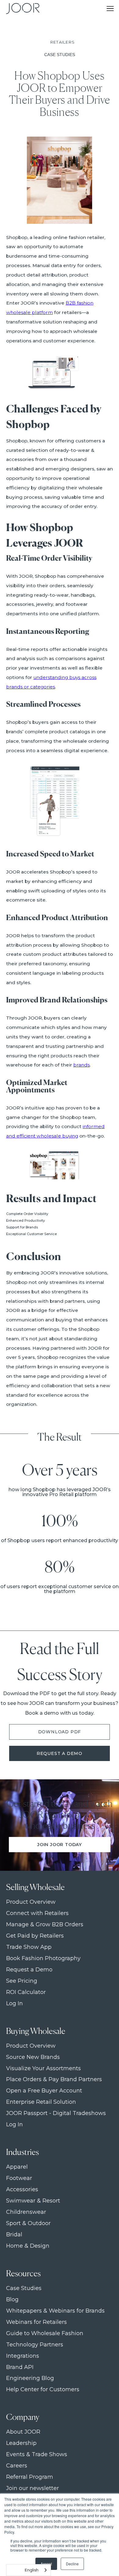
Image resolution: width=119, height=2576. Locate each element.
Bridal (14, 2235)
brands (81, 1065)
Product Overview (31, 1902)
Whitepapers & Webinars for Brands (55, 2311)
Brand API (20, 2367)
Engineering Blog (30, 2378)
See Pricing (22, 1981)
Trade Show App (29, 1947)
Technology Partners (35, 2345)
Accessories (22, 2190)
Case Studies (24, 2288)
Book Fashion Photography (43, 1958)
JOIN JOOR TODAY (60, 1845)
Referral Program (30, 2477)
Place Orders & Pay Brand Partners (54, 2079)
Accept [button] (46, 2564)
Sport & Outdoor (28, 2223)
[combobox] (29, 2570)
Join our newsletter (32, 2488)
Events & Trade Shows (37, 2455)
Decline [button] (72, 2564)
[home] (21, 9)
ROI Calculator (26, 1992)
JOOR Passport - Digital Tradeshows (56, 2113)
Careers (17, 2466)
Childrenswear (26, 2212)
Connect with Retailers (37, 1913)
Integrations (23, 2356)
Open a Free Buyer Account (44, 2091)
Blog (12, 2300)
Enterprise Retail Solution (41, 2102)
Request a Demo (60, 1753)
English (32, 2570)
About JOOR (23, 2432)
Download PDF (60, 1732)
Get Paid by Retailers (35, 1936)
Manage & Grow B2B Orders (45, 1925)
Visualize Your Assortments (43, 2069)
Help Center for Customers (43, 2390)
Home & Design (28, 2246)
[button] (110, 9)
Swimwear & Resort (33, 2201)
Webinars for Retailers (36, 2322)
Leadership (21, 2443)
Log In (14, 2004)
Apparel (17, 2167)
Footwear (19, 2178)
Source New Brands (33, 2057)
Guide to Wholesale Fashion (45, 2333)
